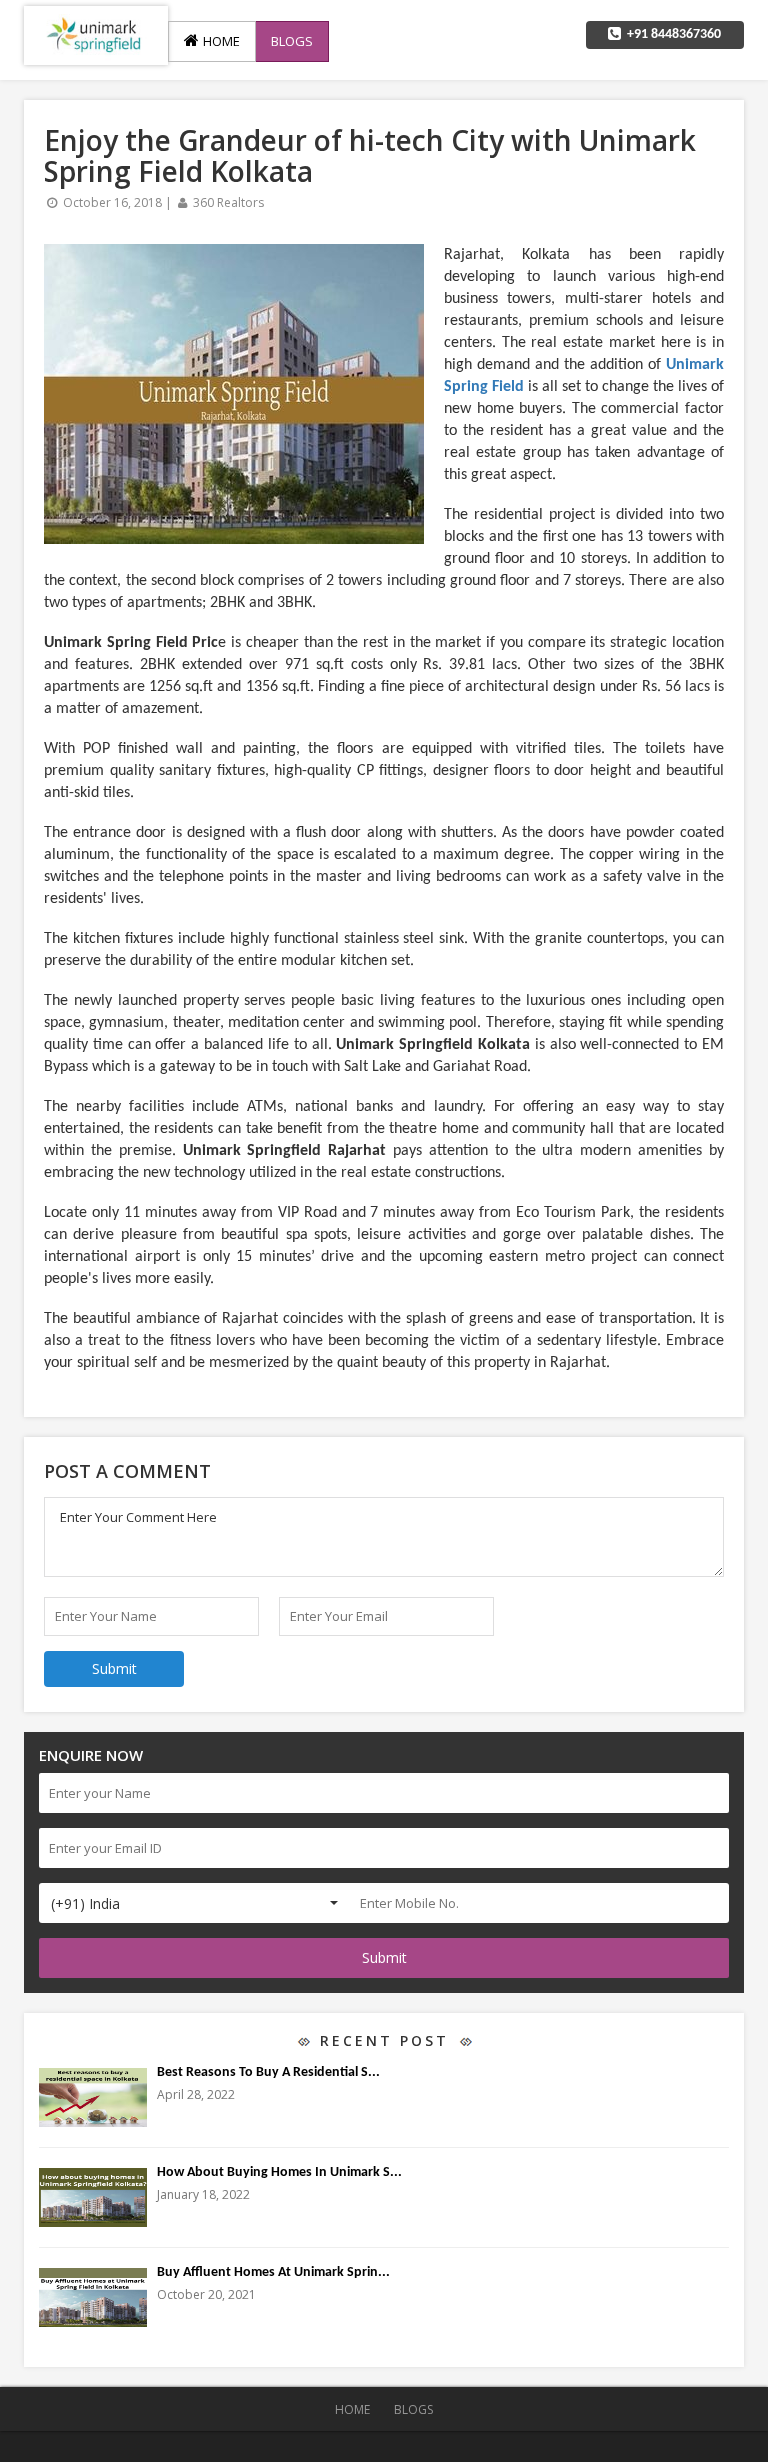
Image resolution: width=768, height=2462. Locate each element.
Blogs (292, 41)
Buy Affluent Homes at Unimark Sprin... (273, 2272)
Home (220, 41)
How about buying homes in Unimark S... (279, 2172)
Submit (384, 1957)
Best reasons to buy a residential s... (268, 2072)
